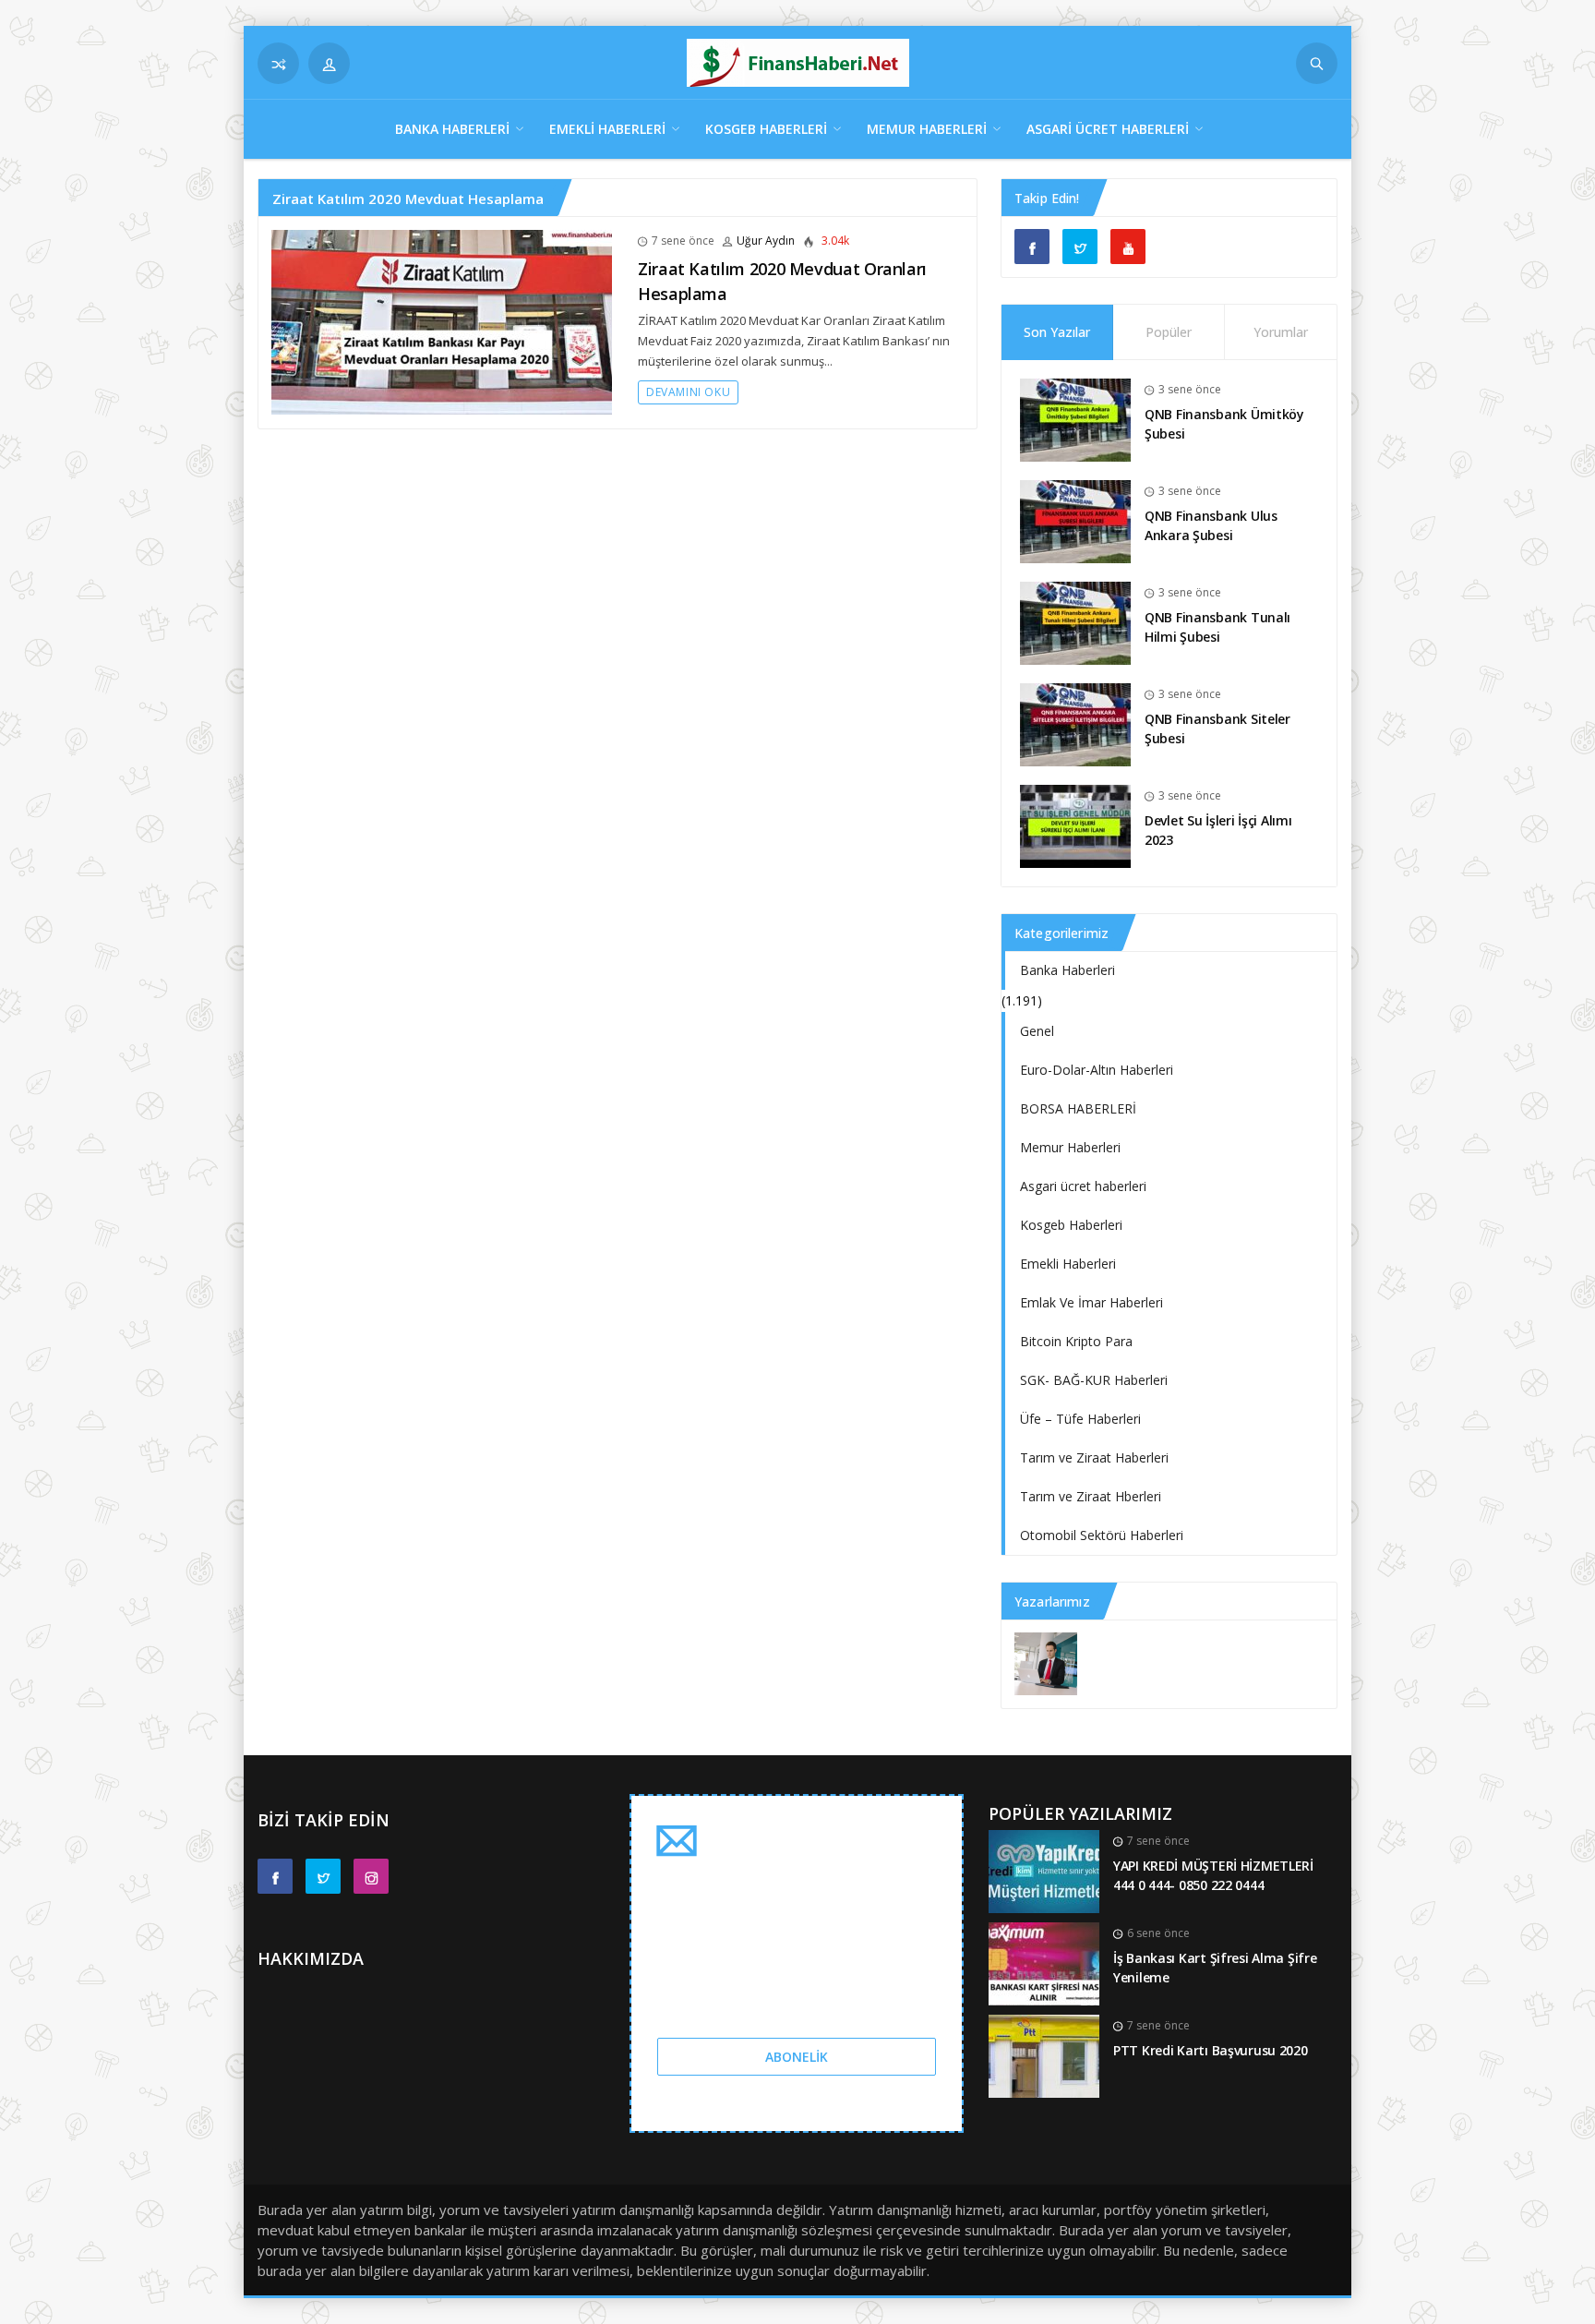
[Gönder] (1317, 63)
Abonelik (797, 2057)
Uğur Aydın (766, 241)
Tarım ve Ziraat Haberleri (1094, 1457)
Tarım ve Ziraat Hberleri (1091, 1496)
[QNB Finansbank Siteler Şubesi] (1075, 723)
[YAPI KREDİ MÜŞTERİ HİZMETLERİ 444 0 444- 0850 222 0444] (1044, 1870)
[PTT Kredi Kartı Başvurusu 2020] (1044, 2055)
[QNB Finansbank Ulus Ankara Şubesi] (1075, 520)
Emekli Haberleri (607, 129)
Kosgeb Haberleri (766, 129)
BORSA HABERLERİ (1078, 1108)
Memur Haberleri (927, 129)
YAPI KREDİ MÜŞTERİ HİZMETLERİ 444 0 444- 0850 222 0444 (1213, 1875)
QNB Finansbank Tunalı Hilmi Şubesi (1217, 627)
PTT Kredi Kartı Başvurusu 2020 (1211, 2050)
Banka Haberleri (452, 129)
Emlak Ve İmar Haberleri (1091, 1302)
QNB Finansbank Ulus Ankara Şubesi (1211, 525)
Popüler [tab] (1169, 332)
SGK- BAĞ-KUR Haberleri (1094, 1380)
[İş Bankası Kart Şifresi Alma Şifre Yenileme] (1044, 1963)
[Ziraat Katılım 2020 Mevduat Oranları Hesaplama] (442, 321)
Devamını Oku (688, 392)
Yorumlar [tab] (1281, 332)
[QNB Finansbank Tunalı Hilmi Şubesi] (1075, 622)
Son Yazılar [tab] (1057, 332)
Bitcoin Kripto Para (1076, 1341)
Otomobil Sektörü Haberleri (1102, 1535)
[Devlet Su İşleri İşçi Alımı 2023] (1075, 825)
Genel (1037, 1031)
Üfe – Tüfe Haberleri (1080, 1419)
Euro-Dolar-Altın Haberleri (1097, 1070)
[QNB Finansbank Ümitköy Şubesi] (1075, 419)
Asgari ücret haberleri (1108, 129)
